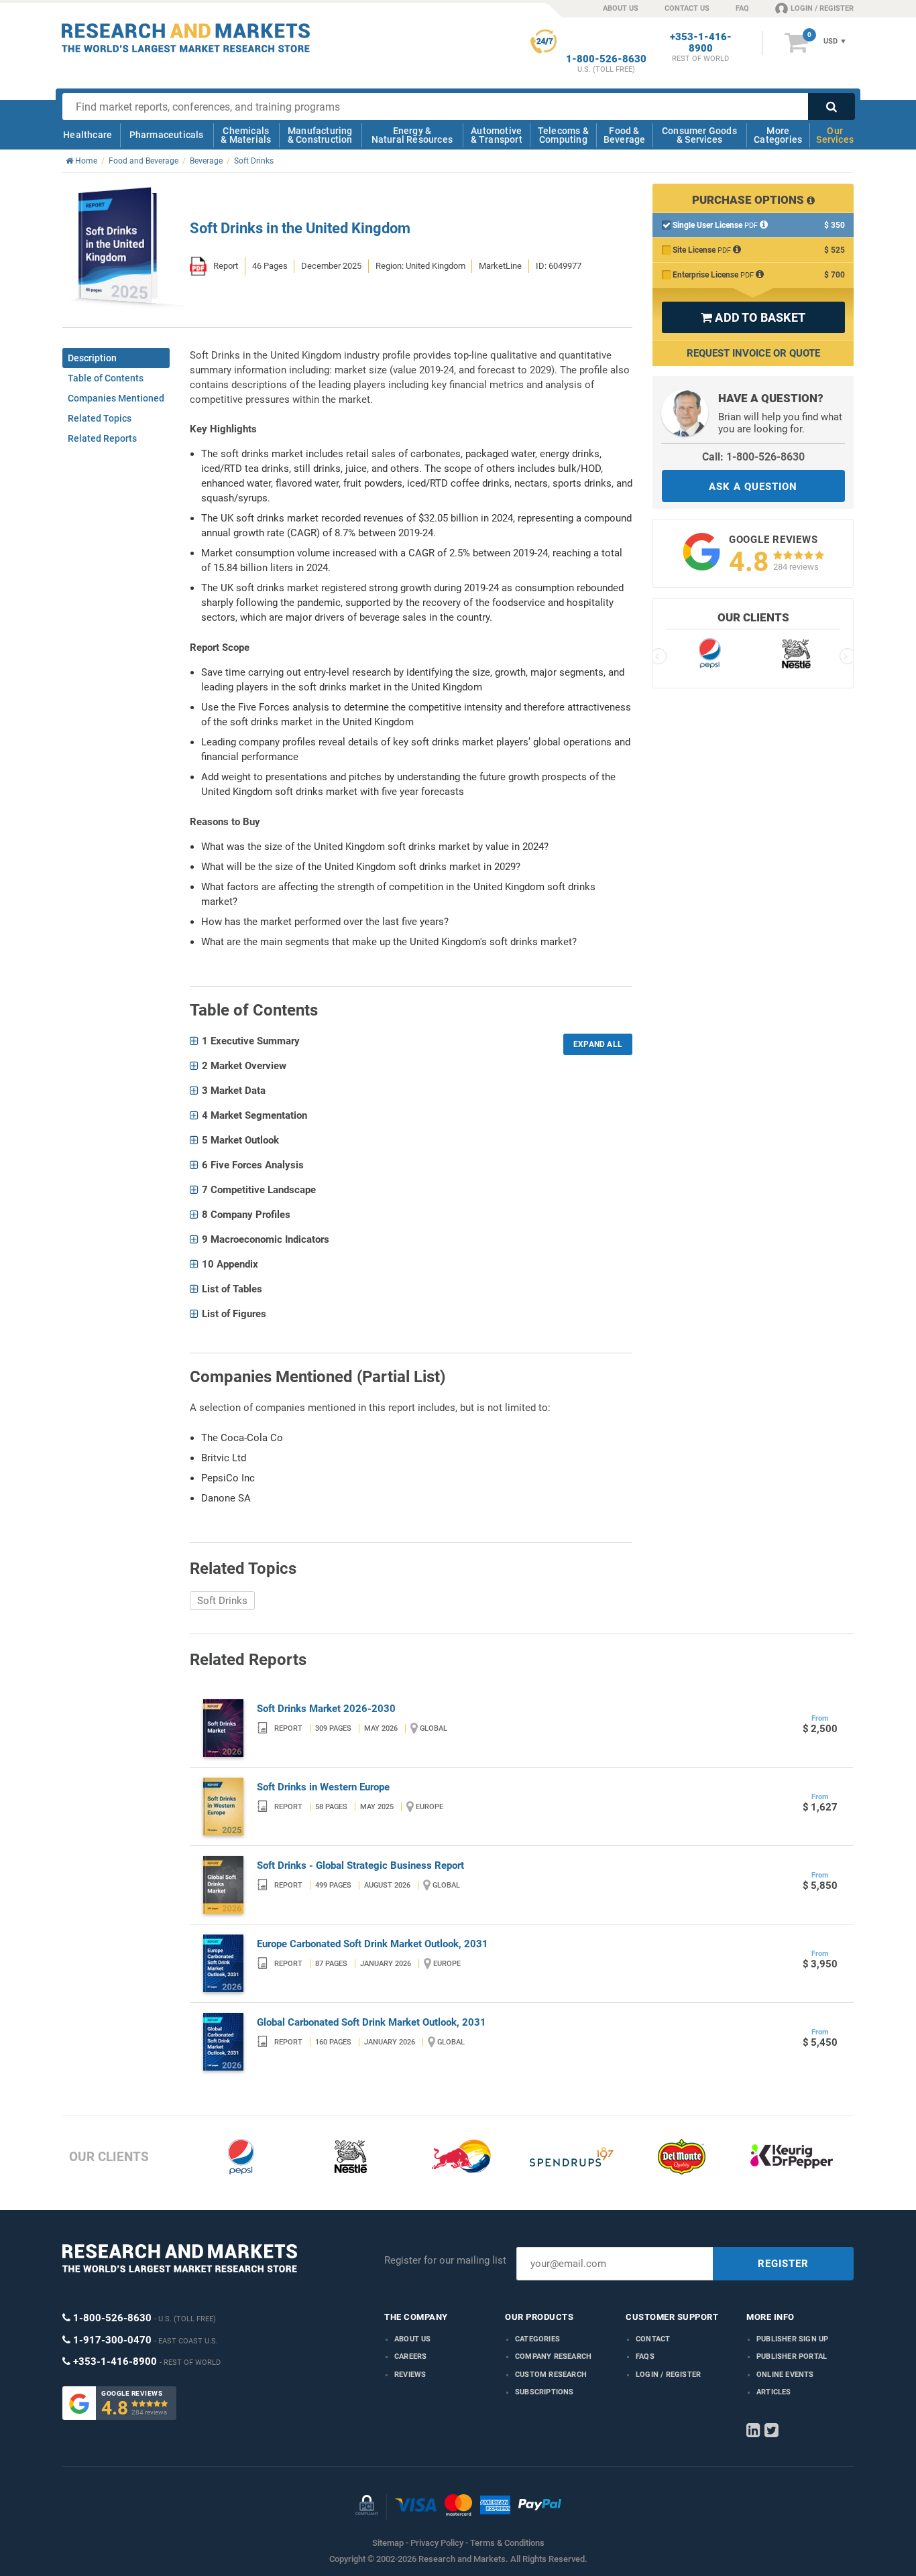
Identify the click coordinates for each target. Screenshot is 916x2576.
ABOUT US (621, 8)
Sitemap (388, 2543)
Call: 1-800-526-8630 (753, 457)
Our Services (835, 135)
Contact (653, 2339)
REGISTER (783, 2264)
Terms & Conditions (507, 2543)
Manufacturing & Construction (320, 135)
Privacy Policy (437, 2543)
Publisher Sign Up (792, 2339)
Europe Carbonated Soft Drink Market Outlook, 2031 (373, 1944)
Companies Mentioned (116, 398)
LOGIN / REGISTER (822, 8)
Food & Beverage (625, 135)
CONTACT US (687, 8)
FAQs (645, 2356)
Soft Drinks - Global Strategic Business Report (360, 1865)
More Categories (778, 135)
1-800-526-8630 (606, 59)
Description (92, 358)
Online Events (785, 2375)
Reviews (410, 2375)
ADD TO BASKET (753, 317)
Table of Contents (106, 378)
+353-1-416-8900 (701, 43)
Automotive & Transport (497, 135)
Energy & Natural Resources (412, 135)
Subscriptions (545, 2392)
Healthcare (88, 135)
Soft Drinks (222, 1601)
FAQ (742, 8)
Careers (410, 2356)
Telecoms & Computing (563, 135)
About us (413, 2339)
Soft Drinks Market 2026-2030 (326, 1709)
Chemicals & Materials (246, 135)
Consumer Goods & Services (699, 135)
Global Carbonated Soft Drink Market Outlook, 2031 (371, 2022)
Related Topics (100, 418)
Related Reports (102, 438)
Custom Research (551, 2375)
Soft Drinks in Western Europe (323, 1787)
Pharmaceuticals (167, 135)
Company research (553, 2356)
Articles (774, 2392)
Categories (537, 2339)
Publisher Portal (792, 2356)
